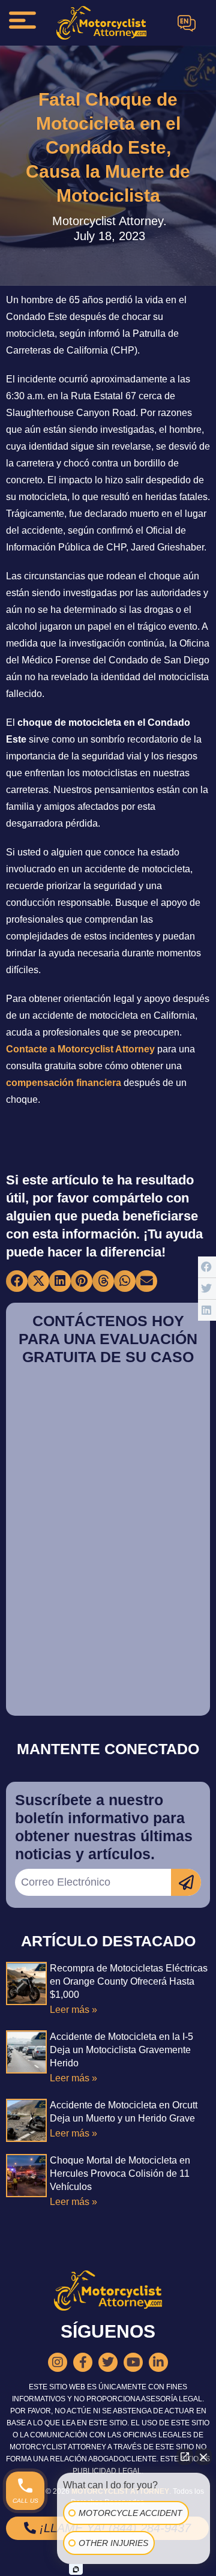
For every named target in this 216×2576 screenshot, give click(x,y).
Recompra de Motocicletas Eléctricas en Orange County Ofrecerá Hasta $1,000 (129, 1981)
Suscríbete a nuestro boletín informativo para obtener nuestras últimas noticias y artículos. (104, 1827)
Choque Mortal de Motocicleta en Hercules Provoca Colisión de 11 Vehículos (120, 2173)
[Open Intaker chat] (76, 2569)
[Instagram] (58, 2362)
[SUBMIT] (186, 1882)
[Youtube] (133, 2362)
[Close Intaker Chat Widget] (203, 2457)
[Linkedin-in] (158, 2362)
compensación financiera (64, 1083)
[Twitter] (108, 2362)
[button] (17, 1281)
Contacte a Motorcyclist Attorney (80, 1049)
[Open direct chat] (185, 2457)
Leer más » (73, 2010)
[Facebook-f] (83, 2362)
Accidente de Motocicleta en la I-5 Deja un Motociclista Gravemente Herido (121, 2050)
